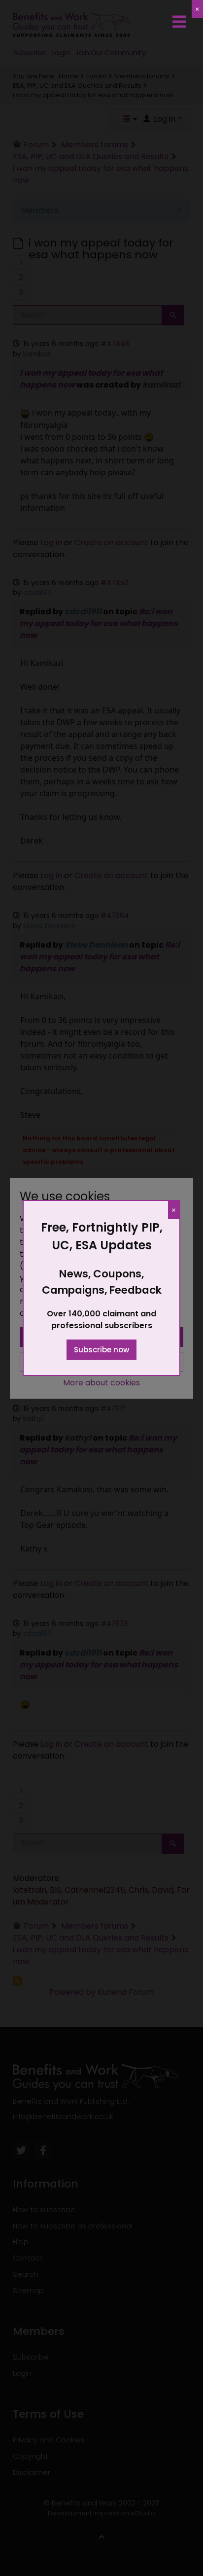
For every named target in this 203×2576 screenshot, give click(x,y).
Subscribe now (101, 1350)
